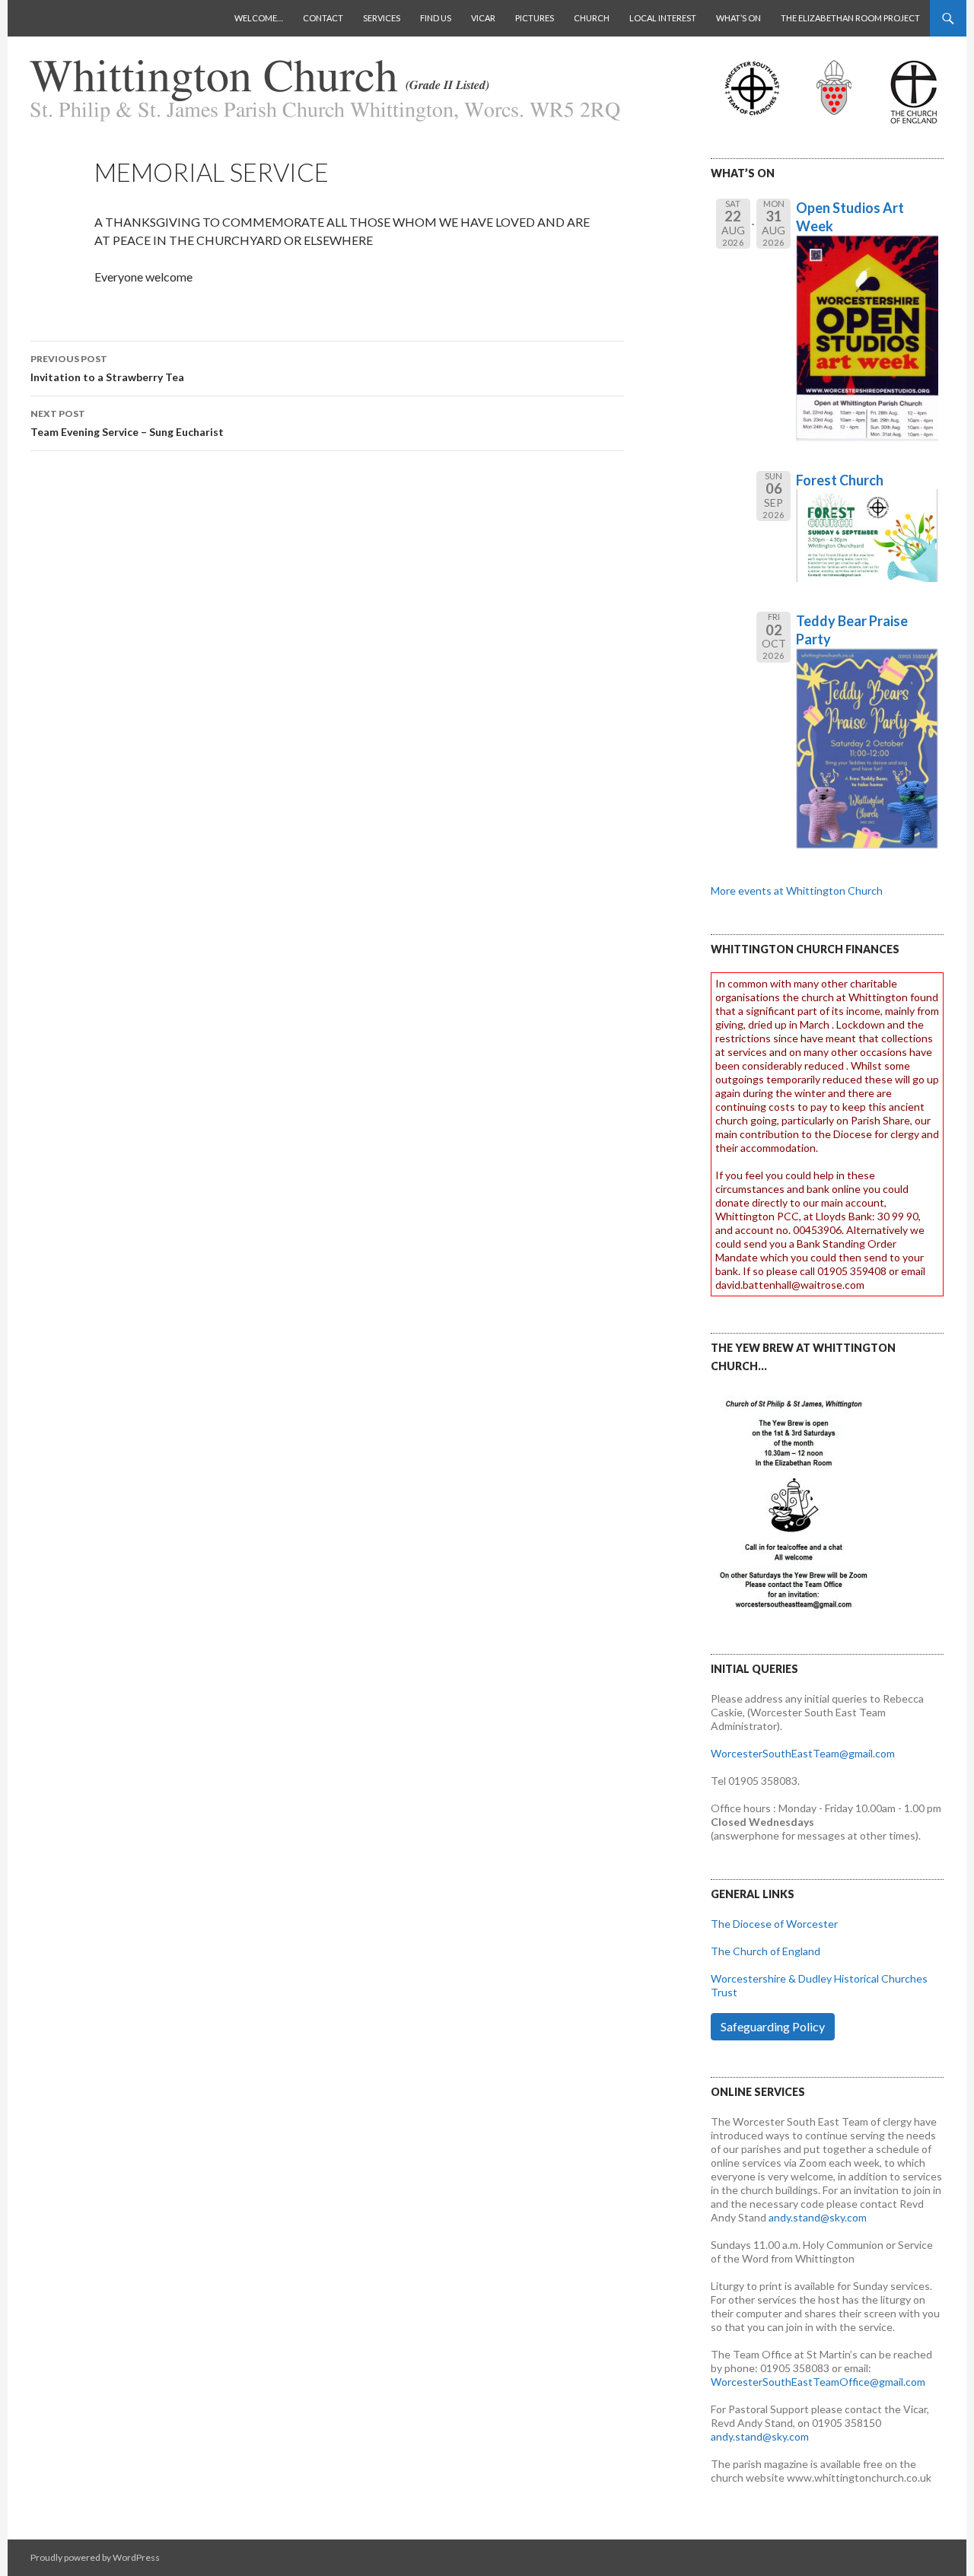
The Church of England (766, 1951)
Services (382, 18)
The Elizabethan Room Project (850, 18)
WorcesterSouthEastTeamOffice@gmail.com (818, 2382)
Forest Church (840, 480)
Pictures (535, 18)
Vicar (483, 18)
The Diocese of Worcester (774, 1924)
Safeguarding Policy (773, 2026)
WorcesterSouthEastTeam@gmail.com (803, 1753)
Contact (323, 18)
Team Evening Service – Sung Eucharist (127, 423)
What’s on (738, 18)
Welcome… (259, 18)
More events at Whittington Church (797, 890)
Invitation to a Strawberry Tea (107, 368)
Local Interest (663, 18)
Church (592, 18)
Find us (436, 18)
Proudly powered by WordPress (95, 2557)
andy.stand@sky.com (818, 2217)
